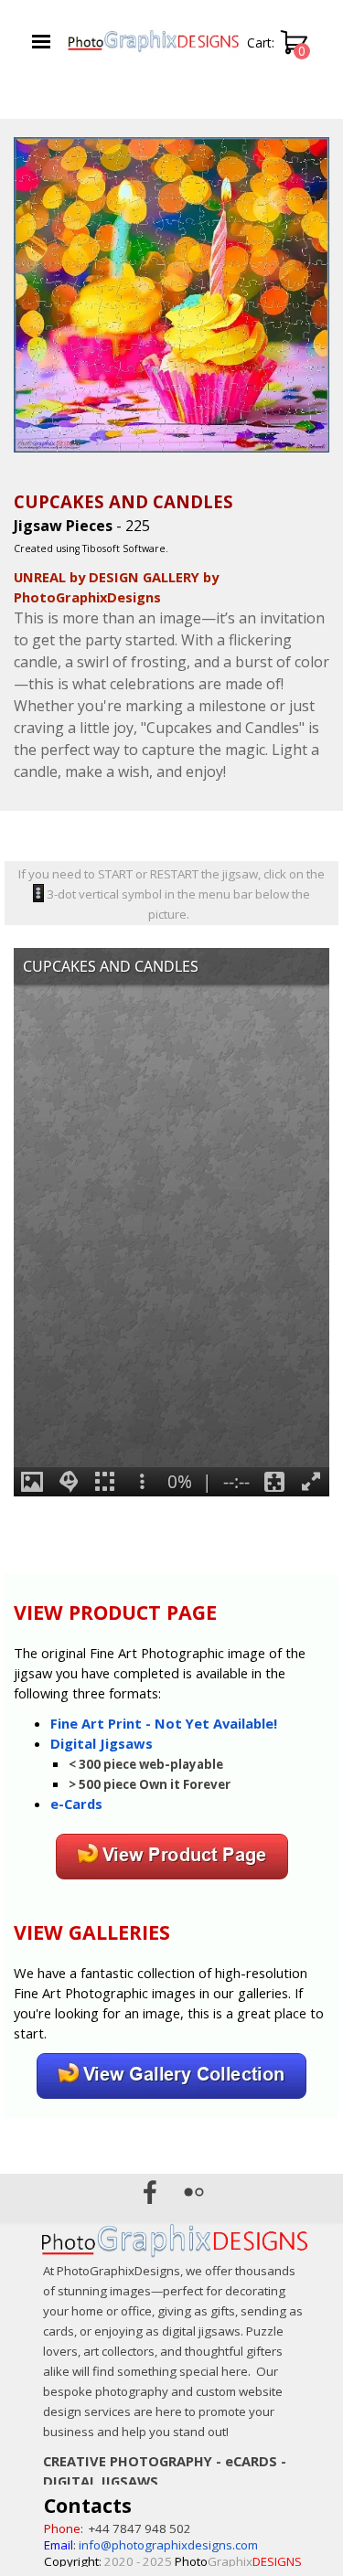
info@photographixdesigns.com (168, 2545)
